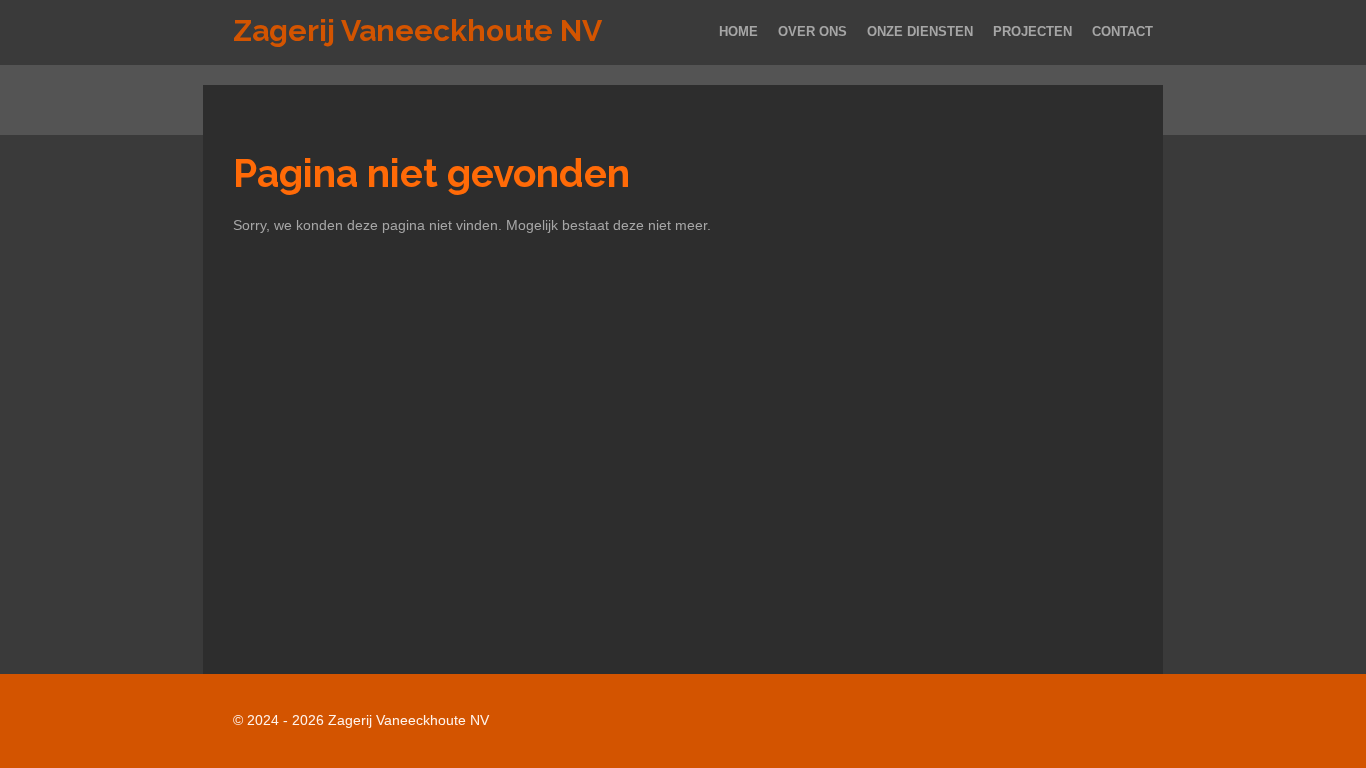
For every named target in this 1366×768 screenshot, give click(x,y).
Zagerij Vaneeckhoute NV (417, 30)
